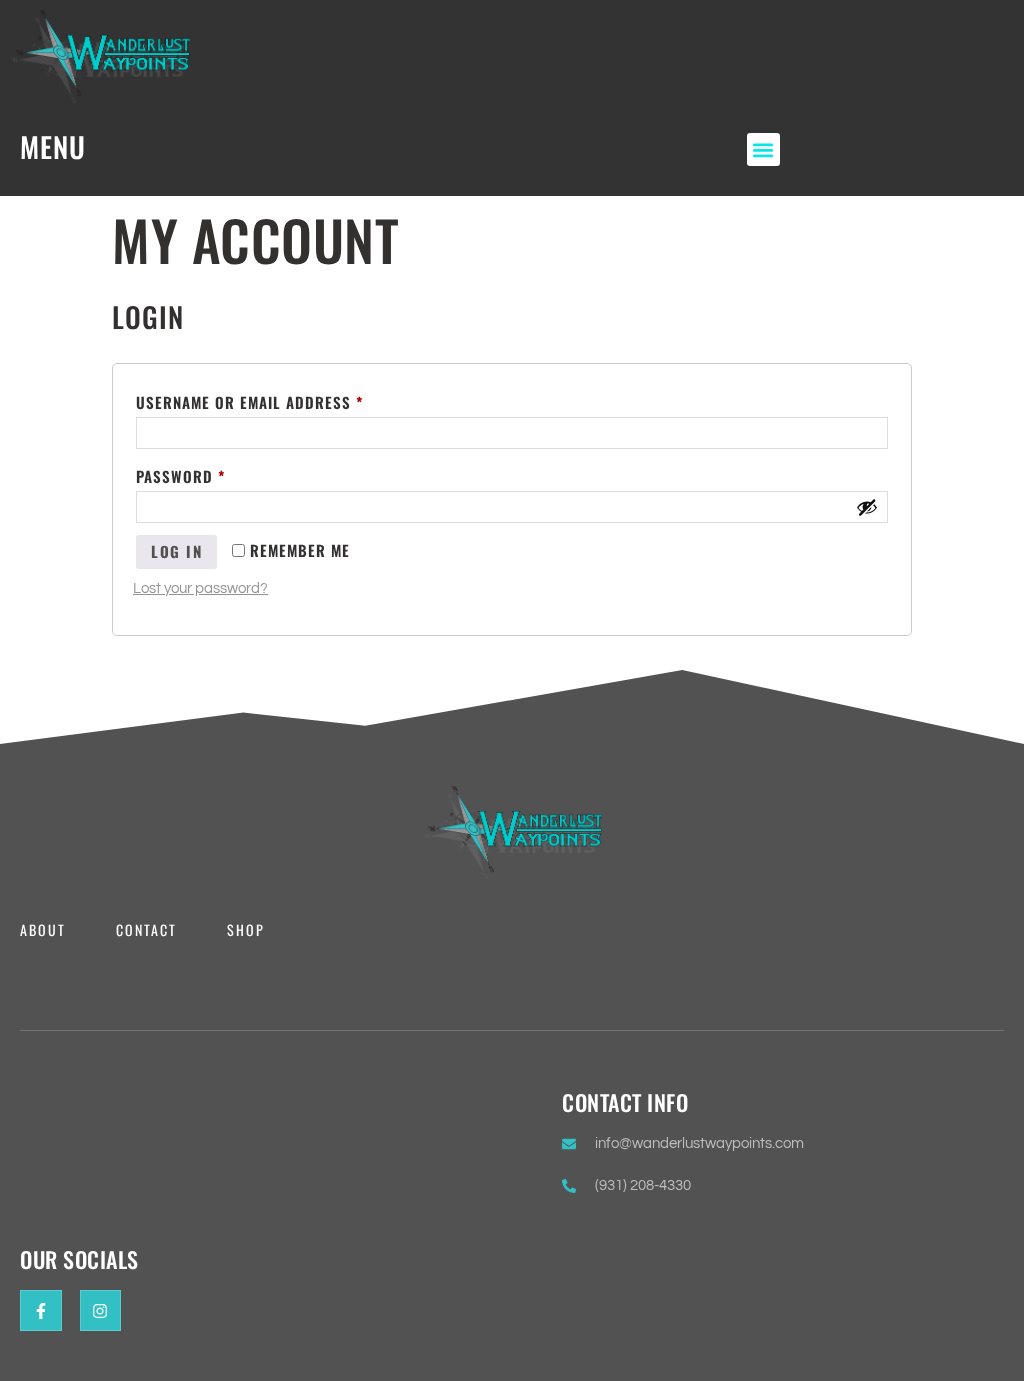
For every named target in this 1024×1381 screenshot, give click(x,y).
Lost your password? (200, 588)
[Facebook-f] (41, 1311)
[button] (763, 149)
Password (215, 474)
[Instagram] (101, 1311)
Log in (176, 551)
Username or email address (284, 400)
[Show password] (867, 507)
